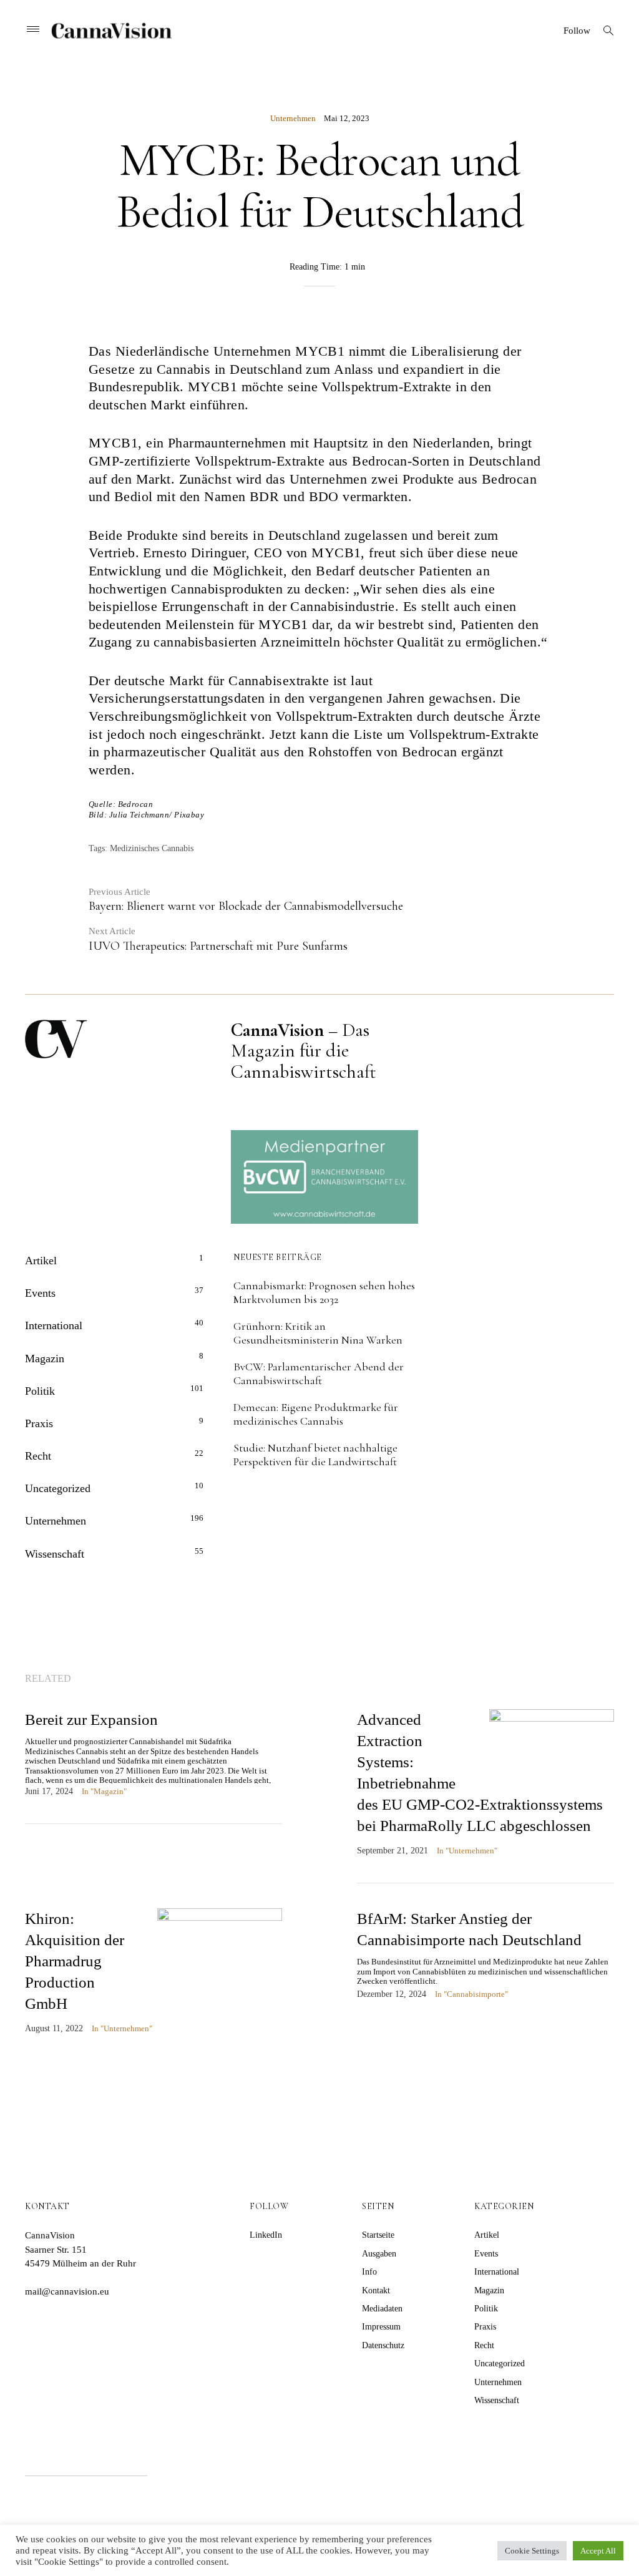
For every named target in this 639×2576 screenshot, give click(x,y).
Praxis (39, 1423)
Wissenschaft (55, 1554)
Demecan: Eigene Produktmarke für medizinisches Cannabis (316, 1414)
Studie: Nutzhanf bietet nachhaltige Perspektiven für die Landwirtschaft (315, 1455)
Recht (38, 1456)
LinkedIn (266, 2235)
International (54, 1325)
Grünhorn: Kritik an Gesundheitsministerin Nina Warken (318, 1333)
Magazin (45, 1359)
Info (369, 2272)
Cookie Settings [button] (532, 2551)
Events (40, 1293)
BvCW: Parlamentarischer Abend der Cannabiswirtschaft (319, 1373)
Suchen (183, 2460)
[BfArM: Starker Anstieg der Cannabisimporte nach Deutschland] (485, 1967)
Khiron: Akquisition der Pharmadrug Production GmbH (75, 1961)
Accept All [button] (598, 2551)
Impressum (381, 2327)
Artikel (41, 1261)
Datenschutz (383, 2345)
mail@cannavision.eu (67, 2291)
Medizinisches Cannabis (152, 848)
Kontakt (376, 2291)
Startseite (378, 2235)
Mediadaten (382, 2309)
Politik (40, 1391)
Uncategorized (58, 1488)
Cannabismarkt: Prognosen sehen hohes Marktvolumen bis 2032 (324, 1292)
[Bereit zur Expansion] (154, 1766)
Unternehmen (293, 118)
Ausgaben (379, 2254)
